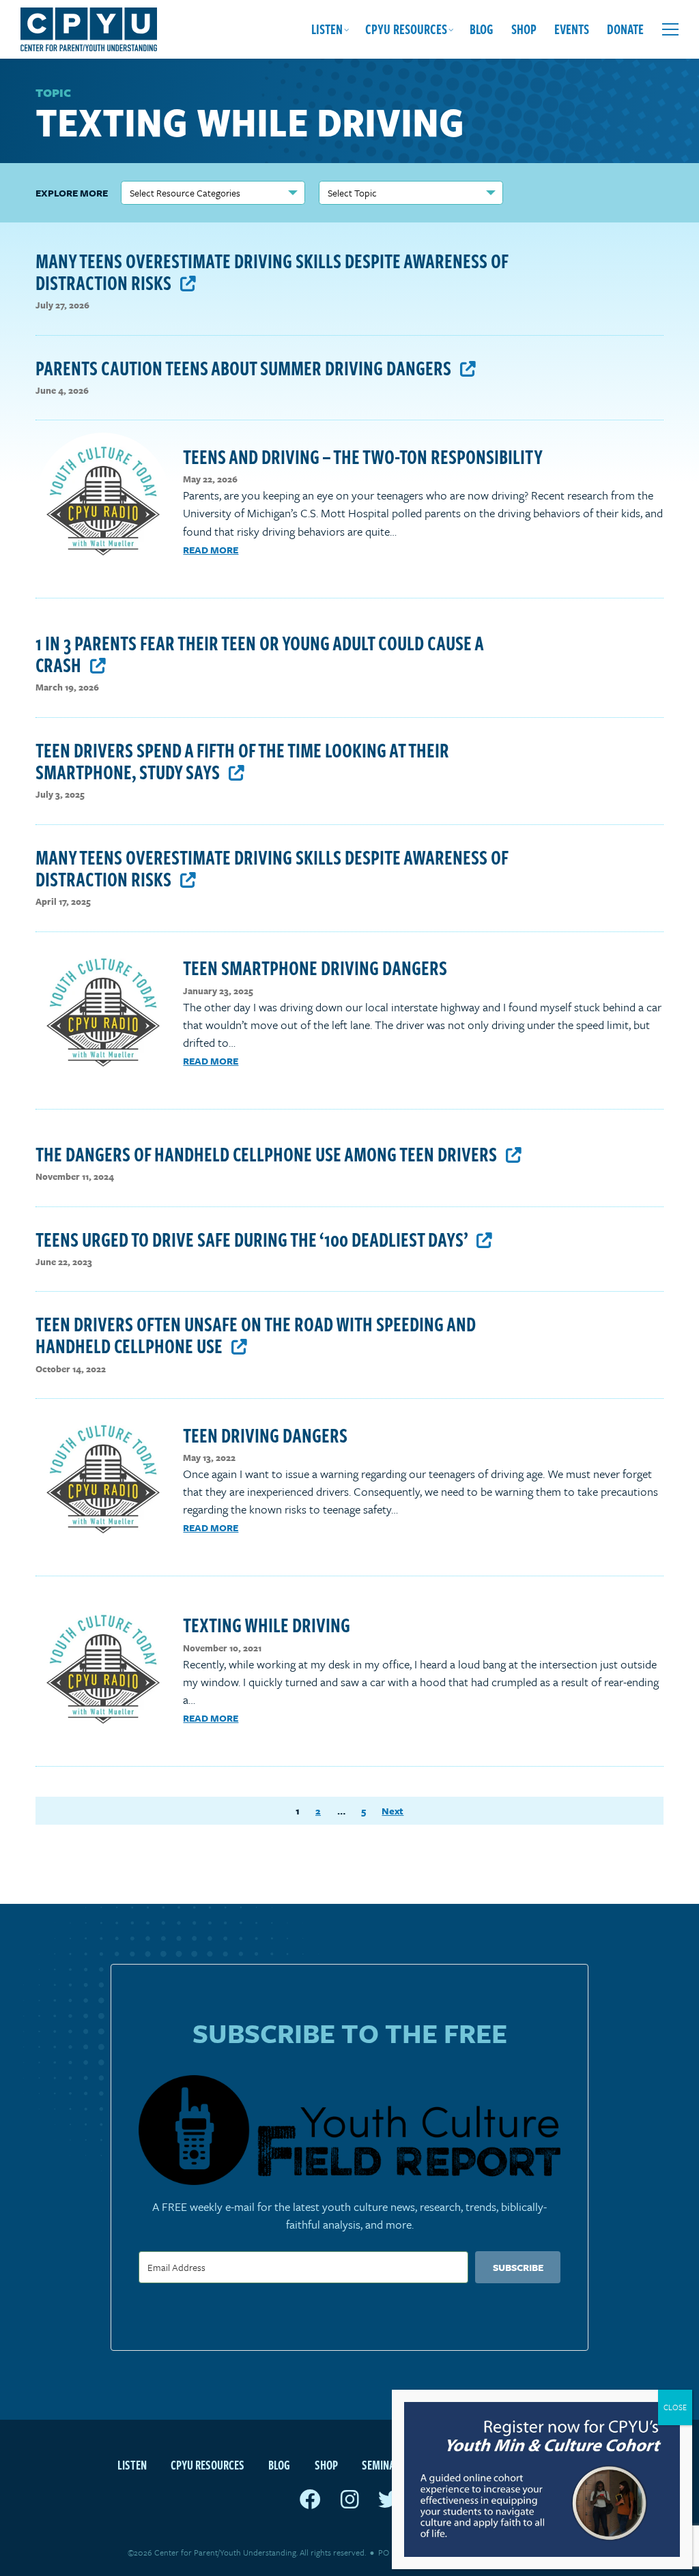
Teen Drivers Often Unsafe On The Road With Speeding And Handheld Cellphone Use (256, 1334)
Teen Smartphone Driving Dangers (315, 967)
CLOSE (675, 2407)
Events (572, 29)
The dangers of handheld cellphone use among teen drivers (268, 1154)
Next (393, 1811)
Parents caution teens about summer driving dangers (245, 367)
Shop (524, 29)
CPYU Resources (406, 29)
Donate (625, 29)
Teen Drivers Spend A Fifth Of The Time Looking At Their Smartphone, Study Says (242, 761)
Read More (211, 550)
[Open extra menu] (670, 29)
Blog (482, 29)
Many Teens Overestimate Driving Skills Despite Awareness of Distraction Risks (272, 271)
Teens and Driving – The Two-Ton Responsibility (363, 456)
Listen (327, 29)
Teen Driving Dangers (265, 1435)
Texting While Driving (267, 1624)
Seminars (384, 2464)
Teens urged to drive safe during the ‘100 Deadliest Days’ (253, 1239)
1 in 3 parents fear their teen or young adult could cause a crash (259, 653)
